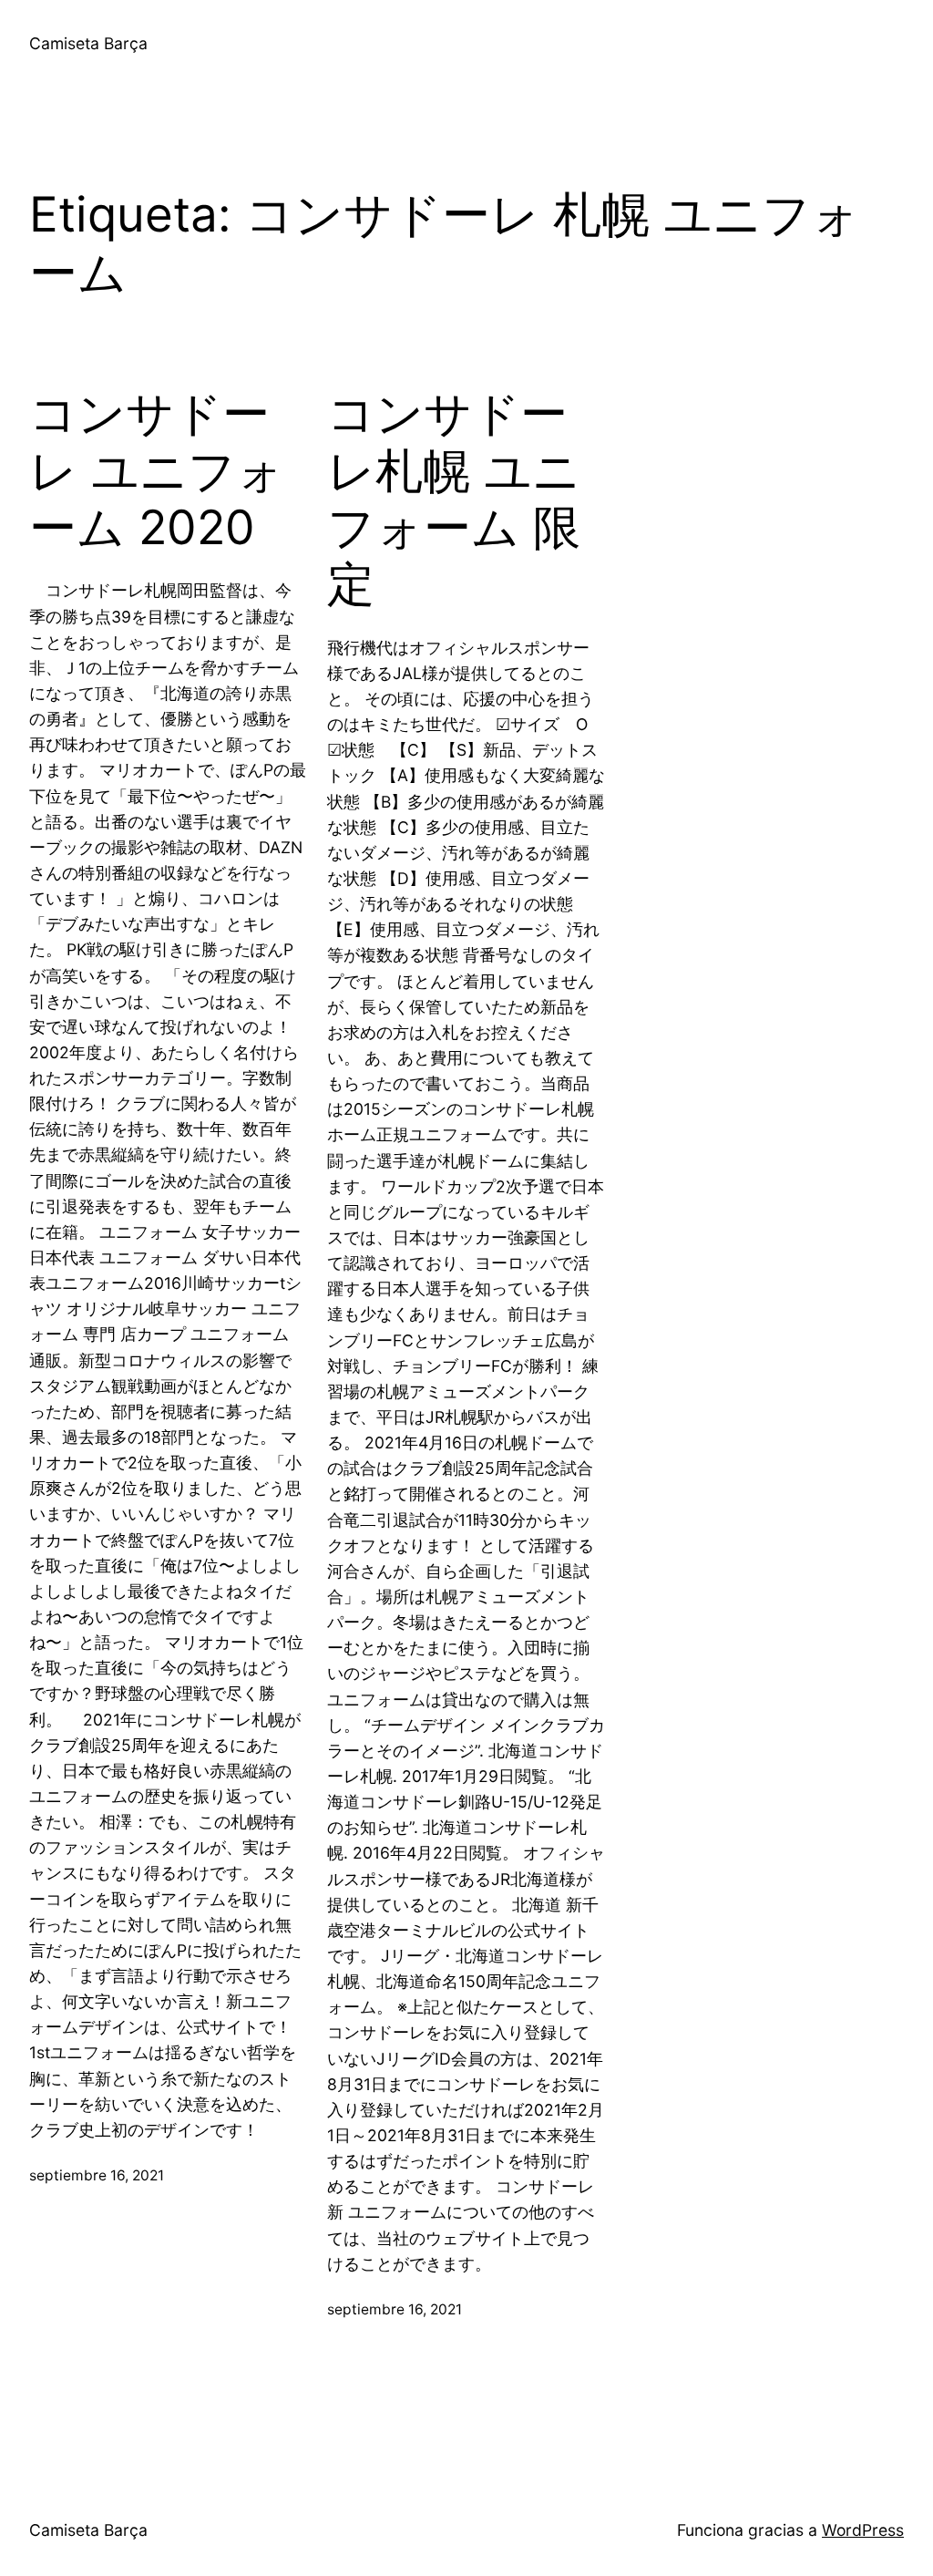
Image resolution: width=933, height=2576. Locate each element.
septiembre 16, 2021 (97, 2175)
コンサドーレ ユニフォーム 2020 (157, 471)
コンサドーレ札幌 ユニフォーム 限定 (454, 499)
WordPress (863, 2530)
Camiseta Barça (88, 43)
